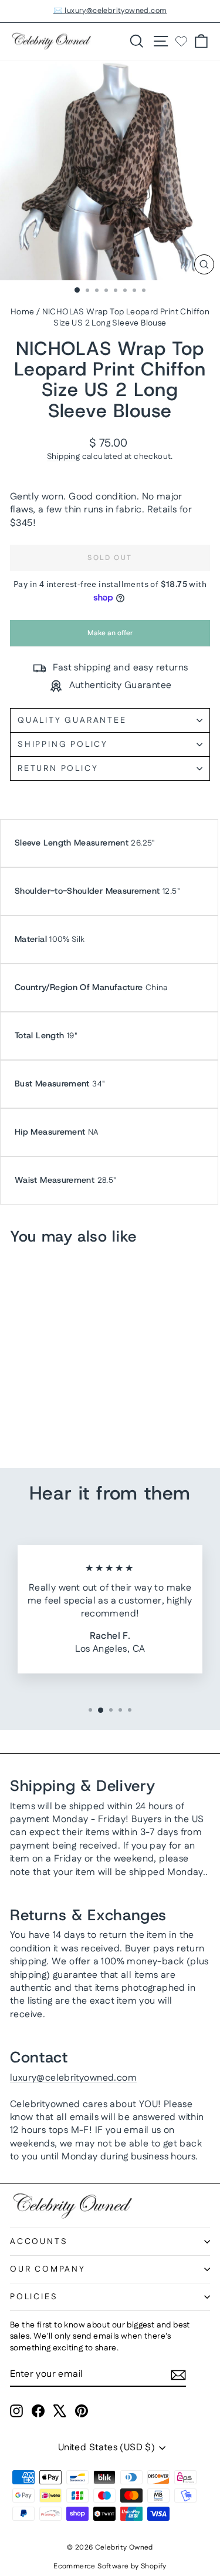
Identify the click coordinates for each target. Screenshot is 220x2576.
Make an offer (110, 637)
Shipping (63, 457)
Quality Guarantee (72, 720)
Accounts (39, 2242)
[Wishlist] (181, 41)
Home (23, 312)
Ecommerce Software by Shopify (110, 2566)
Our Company (48, 2269)
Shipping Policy (63, 744)
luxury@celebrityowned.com (73, 2078)
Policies (34, 2297)
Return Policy (58, 769)
